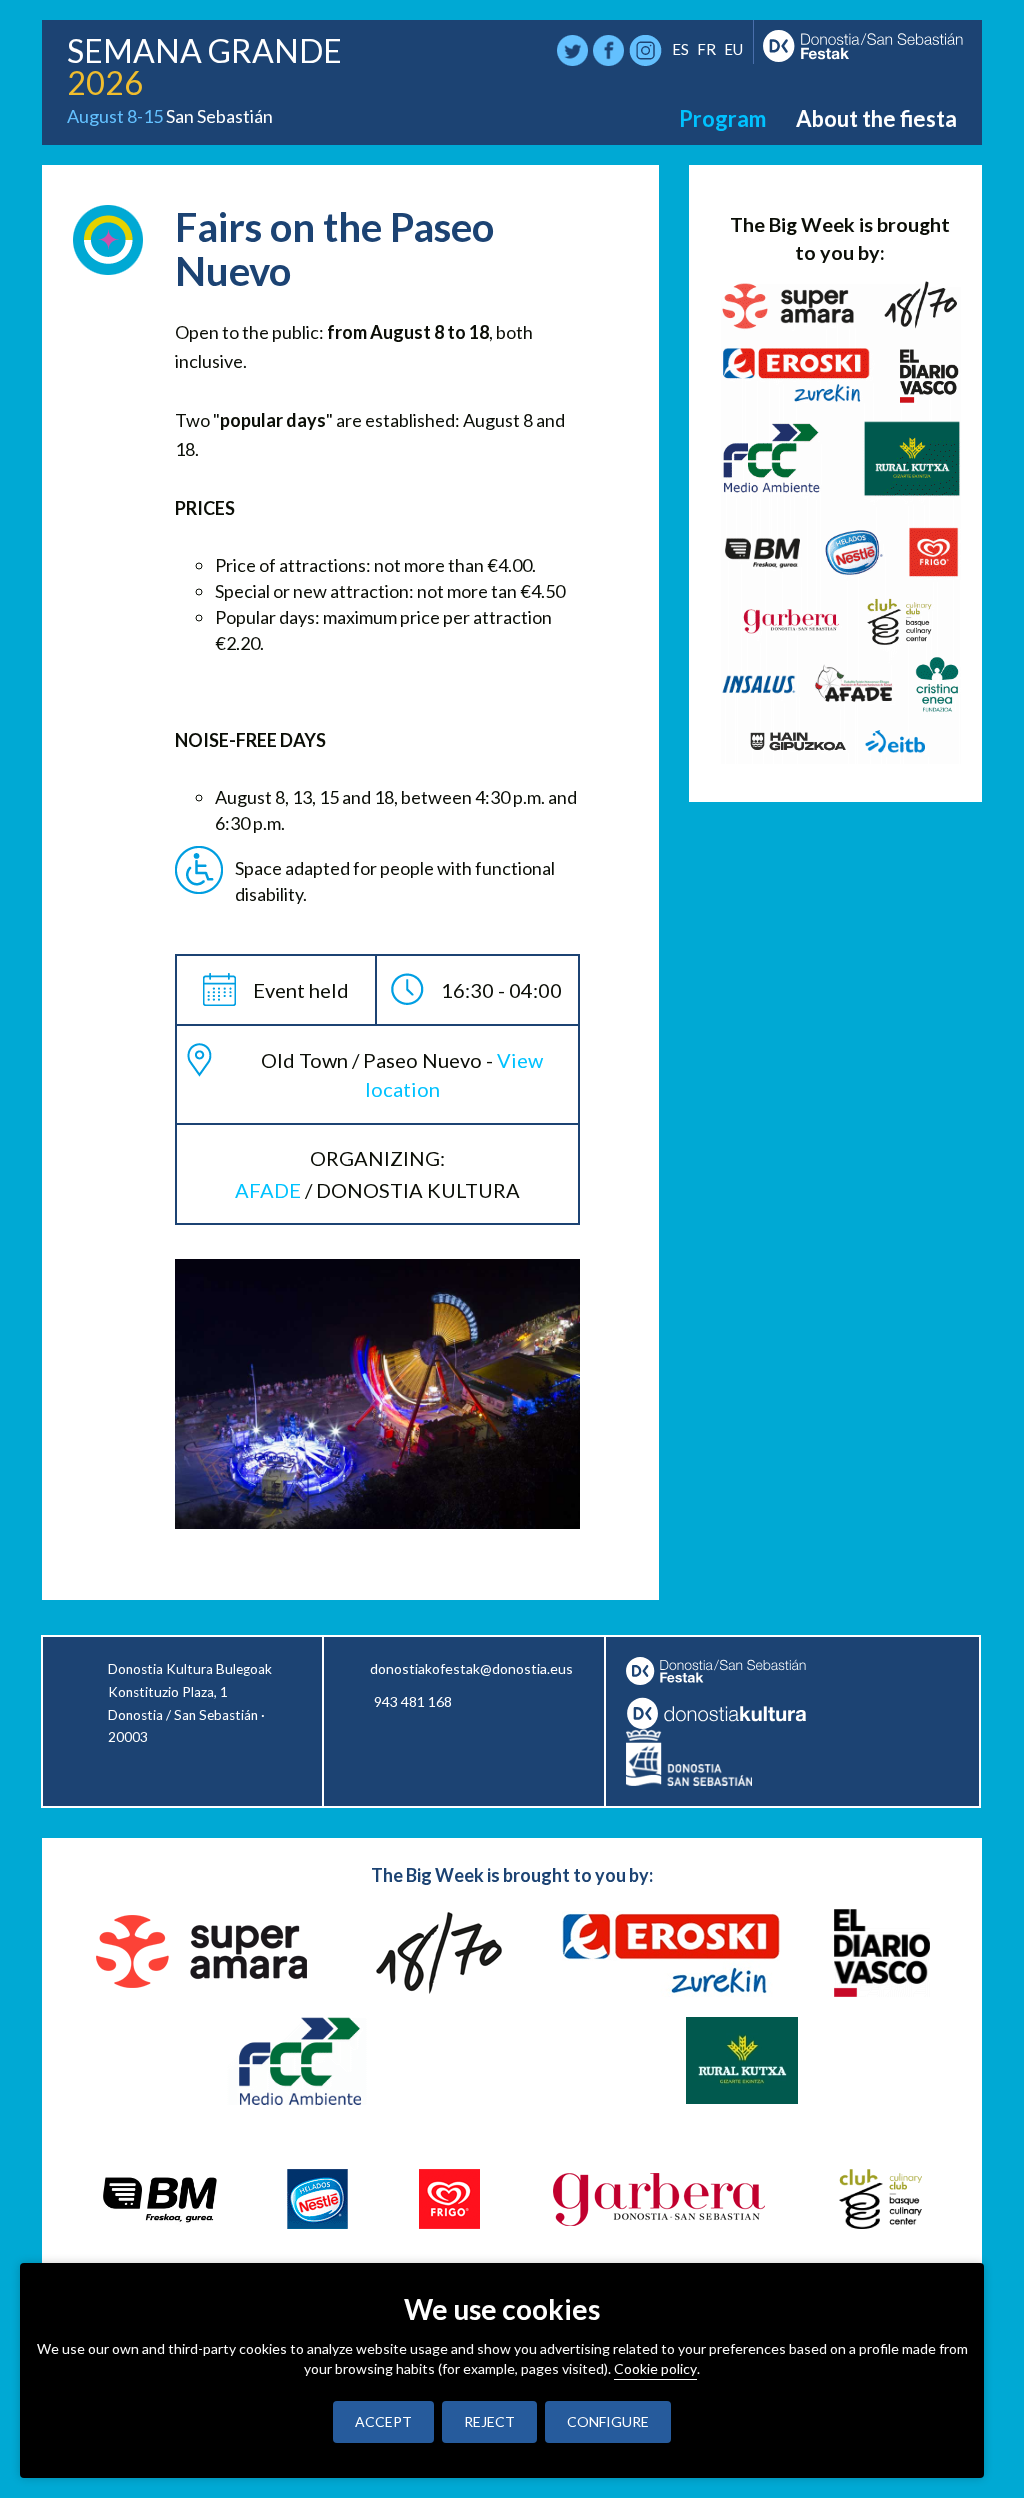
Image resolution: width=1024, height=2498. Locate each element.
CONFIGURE (608, 2421)
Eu (733, 49)
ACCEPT (383, 2421)
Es (680, 49)
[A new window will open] (726, 1713)
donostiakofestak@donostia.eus (471, 1668)
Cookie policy (655, 2368)
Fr (706, 49)
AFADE (268, 1190)
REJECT (489, 2421)
